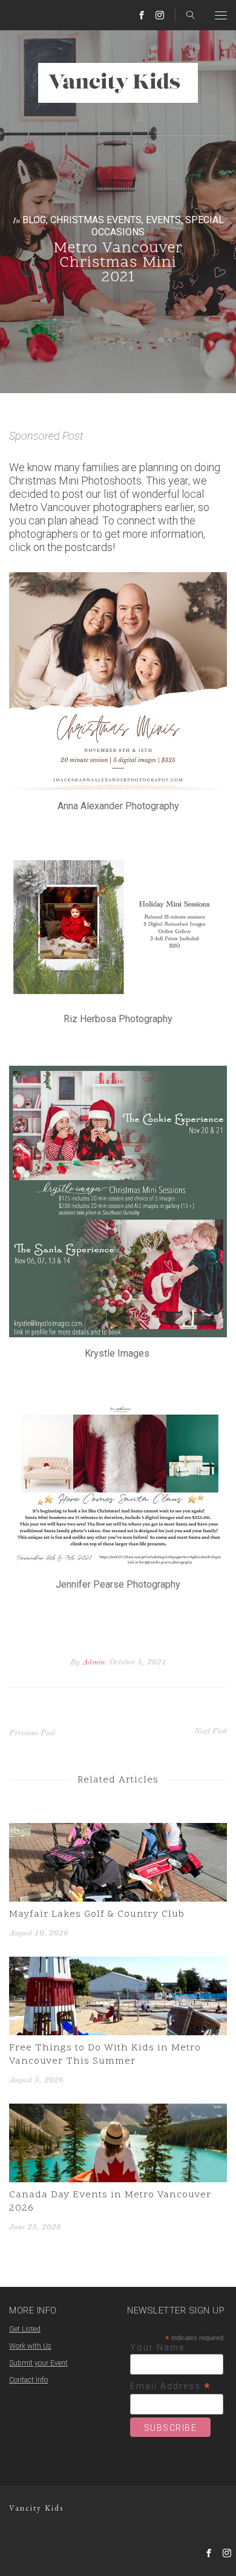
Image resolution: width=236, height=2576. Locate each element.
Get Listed (25, 2329)
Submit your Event (38, 2363)
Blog (34, 220)
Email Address (171, 2386)
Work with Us (30, 2346)
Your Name (157, 2347)
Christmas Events (96, 220)
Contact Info (28, 2380)
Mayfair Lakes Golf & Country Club (97, 1914)
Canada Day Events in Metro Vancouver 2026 (110, 2202)
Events (163, 220)
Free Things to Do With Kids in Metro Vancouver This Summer (105, 2055)
